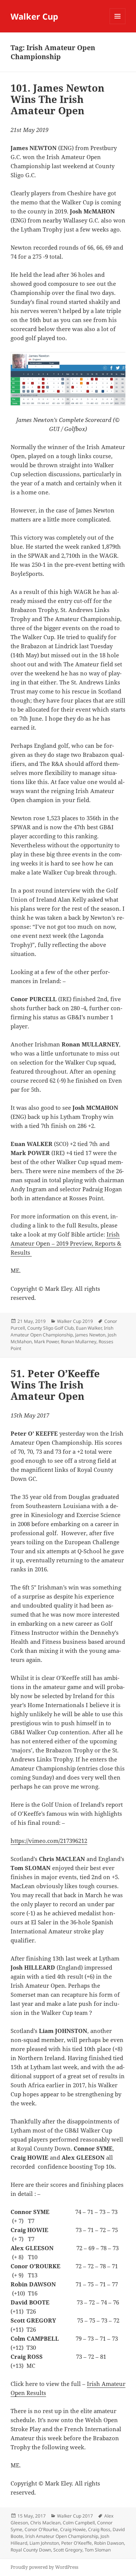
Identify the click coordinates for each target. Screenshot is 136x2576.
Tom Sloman (98, 2550)
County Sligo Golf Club (50, 1328)
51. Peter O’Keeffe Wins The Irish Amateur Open (55, 1385)
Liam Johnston (44, 2543)
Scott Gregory (68, 2550)
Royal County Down (31, 2550)
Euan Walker (89, 1328)
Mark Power (46, 1342)
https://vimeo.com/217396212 (49, 1841)
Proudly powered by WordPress (44, 2567)
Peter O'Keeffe (76, 2543)
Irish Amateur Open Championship (62, 1331)
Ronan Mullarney (79, 1342)
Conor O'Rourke (41, 2529)
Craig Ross (99, 2529)
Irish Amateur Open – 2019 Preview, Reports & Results (66, 1243)
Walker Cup (34, 16)
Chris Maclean (45, 2523)
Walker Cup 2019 (75, 1321)
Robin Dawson (109, 2543)
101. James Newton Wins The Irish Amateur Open (57, 99)
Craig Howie (73, 2529)
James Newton (90, 1335)
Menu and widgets (118, 24)
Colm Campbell (79, 2523)
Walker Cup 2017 (75, 2516)
